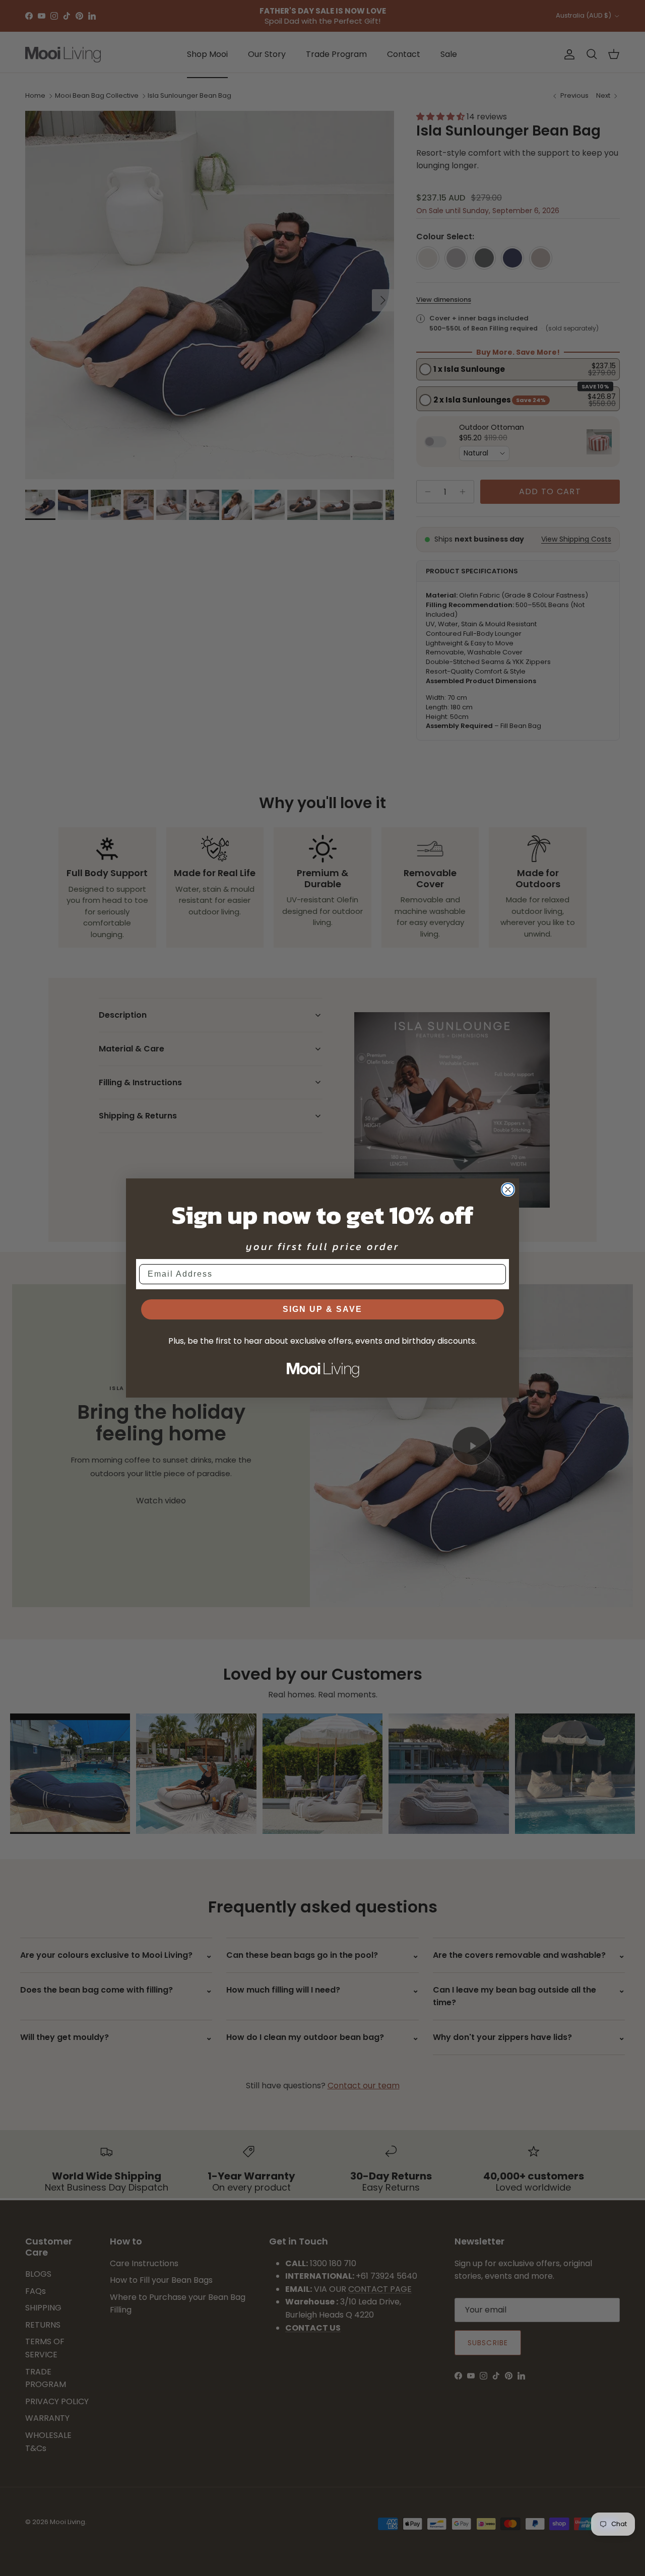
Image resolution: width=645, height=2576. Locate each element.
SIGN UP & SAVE (322, 1309)
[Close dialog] (508, 1190)
